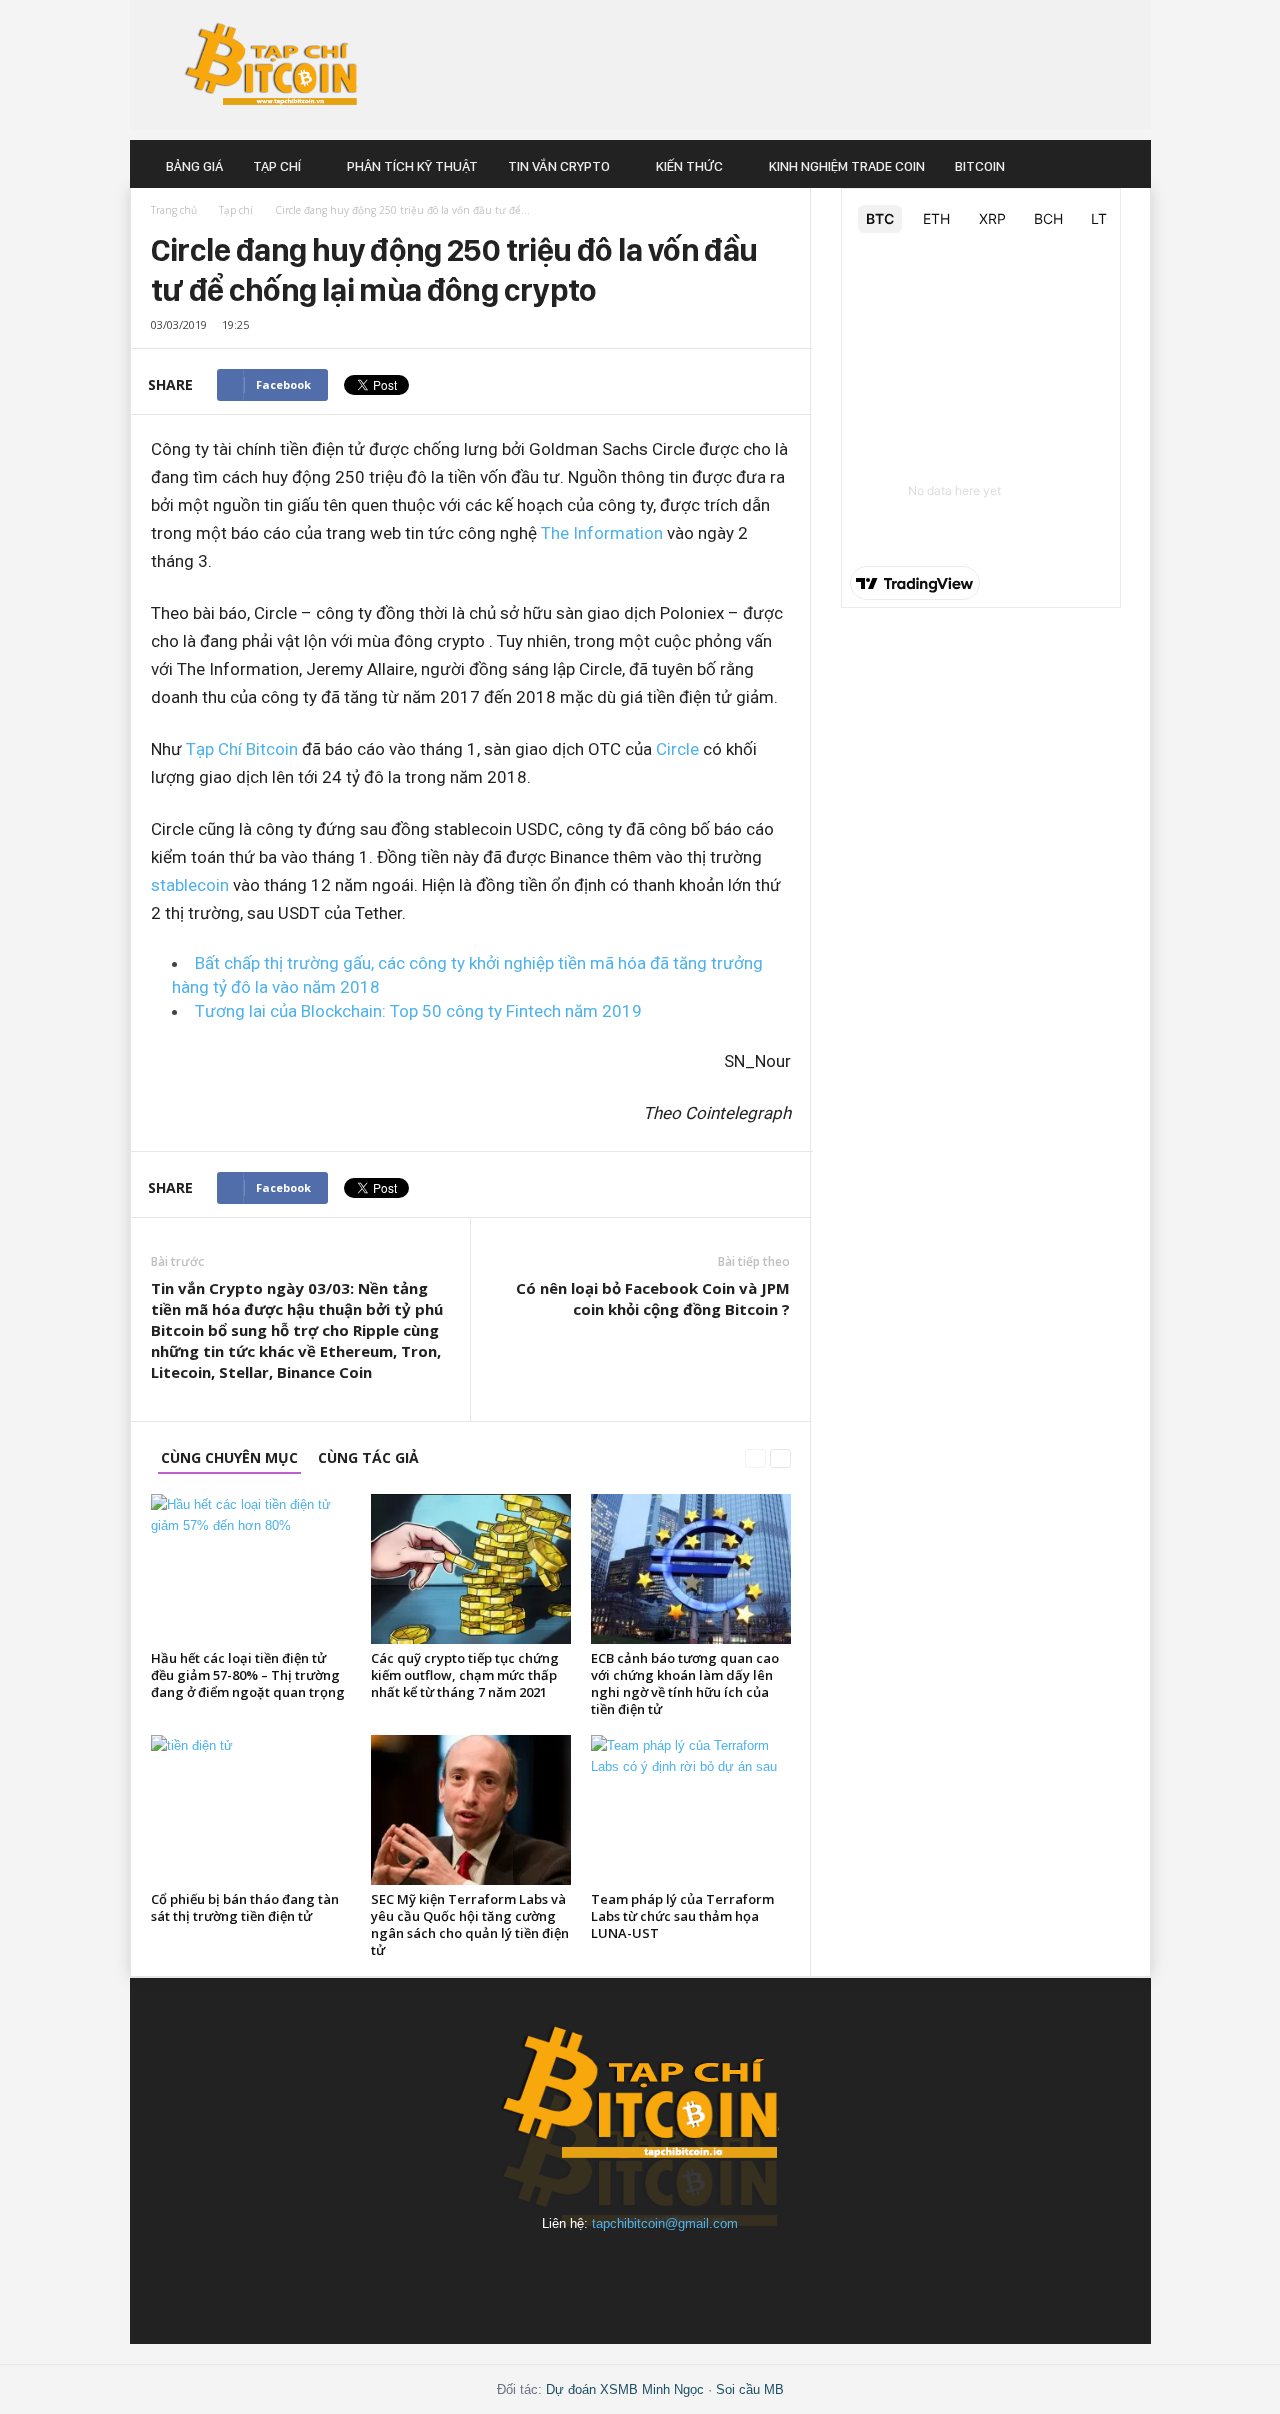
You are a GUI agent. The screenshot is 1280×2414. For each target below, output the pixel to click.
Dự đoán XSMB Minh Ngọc (625, 2389)
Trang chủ (174, 210)
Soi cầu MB (750, 2389)
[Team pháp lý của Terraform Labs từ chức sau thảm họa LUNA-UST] (691, 1810)
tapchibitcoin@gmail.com (665, 2223)
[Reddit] (642, 2271)
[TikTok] (734, 2271)
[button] (1121, 166)
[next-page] (780, 1457)
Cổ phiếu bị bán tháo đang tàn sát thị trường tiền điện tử (245, 1907)
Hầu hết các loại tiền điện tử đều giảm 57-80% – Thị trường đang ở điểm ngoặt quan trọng (248, 1675)
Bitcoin (980, 166)
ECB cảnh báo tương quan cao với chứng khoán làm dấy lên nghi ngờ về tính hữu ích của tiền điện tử (685, 1683)
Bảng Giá (194, 166)
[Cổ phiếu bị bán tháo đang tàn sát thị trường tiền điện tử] (251, 1810)
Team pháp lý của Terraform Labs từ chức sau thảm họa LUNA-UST (682, 1916)
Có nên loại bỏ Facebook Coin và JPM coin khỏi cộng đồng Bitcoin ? (653, 1298)
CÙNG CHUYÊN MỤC (229, 1457)
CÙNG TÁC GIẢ (368, 1457)
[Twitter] (778, 2271)
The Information (602, 533)
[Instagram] (550, 2271)
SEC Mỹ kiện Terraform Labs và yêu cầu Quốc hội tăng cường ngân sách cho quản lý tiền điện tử (470, 1924)
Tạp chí (277, 166)
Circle (675, 749)
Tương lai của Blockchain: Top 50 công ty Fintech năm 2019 (418, 1011)
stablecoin (190, 885)
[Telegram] (688, 2271)
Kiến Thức (689, 166)
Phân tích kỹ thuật (412, 166)
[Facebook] (504, 2271)
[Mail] (596, 2271)
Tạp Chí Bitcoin (242, 749)
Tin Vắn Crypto (559, 166)
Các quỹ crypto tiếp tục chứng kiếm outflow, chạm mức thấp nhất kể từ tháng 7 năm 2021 (465, 1675)
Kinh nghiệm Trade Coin (847, 166)
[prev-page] (755, 1457)
